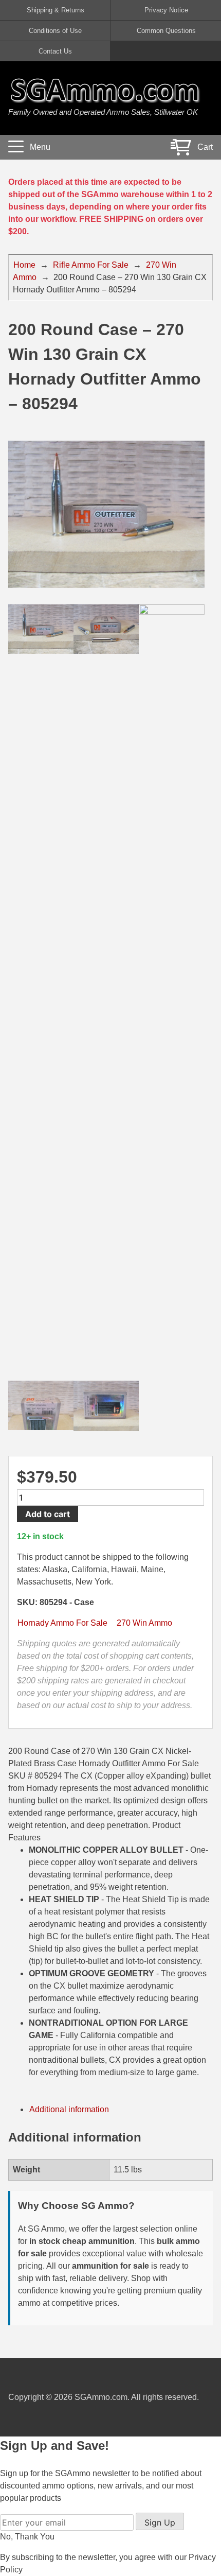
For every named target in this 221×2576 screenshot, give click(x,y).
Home (24, 265)
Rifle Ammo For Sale (91, 265)
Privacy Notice (166, 10)
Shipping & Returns (56, 10)
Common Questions (166, 31)
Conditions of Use (55, 31)
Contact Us (55, 51)
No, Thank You (27, 2537)
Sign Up (160, 2522)
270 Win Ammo (144, 1623)
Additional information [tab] (69, 2109)
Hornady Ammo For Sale (62, 1623)
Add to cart (48, 1514)
